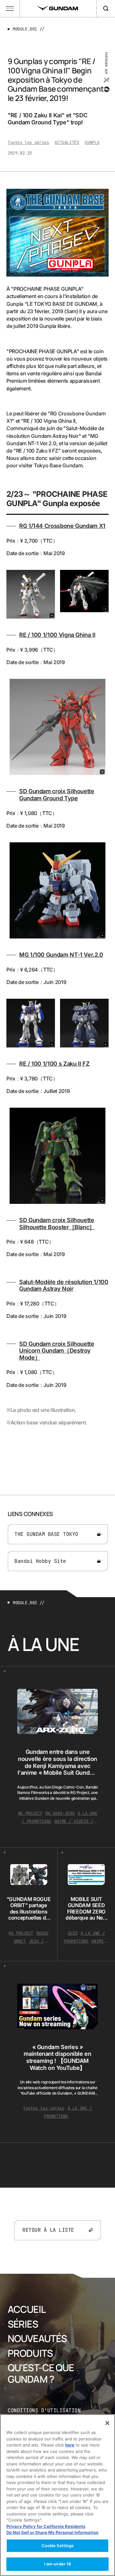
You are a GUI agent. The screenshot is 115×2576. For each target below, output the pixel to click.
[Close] (107, 2423)
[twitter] (106, 80)
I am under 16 (58, 2564)
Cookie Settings (58, 2546)
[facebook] (106, 89)
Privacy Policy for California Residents (46, 2526)
